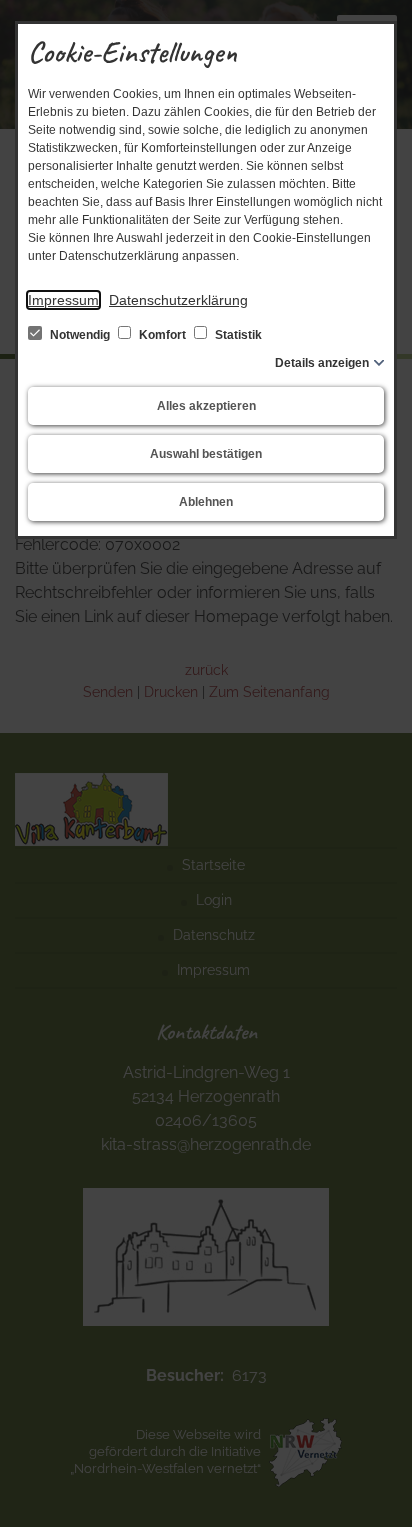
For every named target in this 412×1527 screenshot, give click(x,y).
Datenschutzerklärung (178, 300)
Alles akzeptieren (206, 406)
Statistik (237, 335)
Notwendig (80, 335)
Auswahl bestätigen (206, 454)
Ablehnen (206, 502)
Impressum (63, 300)
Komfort (162, 335)
